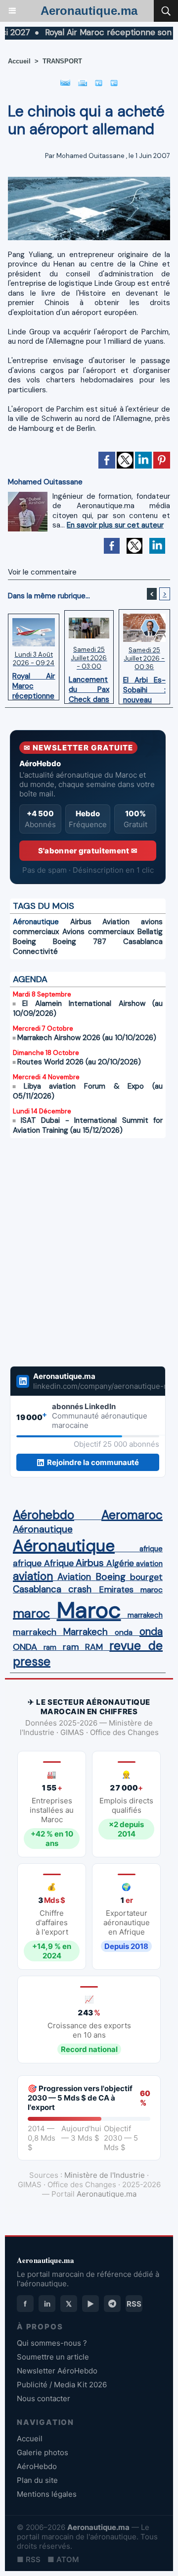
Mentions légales (47, 2494)
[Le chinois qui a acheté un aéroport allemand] (89, 181)
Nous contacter (44, 2398)
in (47, 2304)
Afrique (59, 1563)
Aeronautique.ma (89, 11)
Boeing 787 (80, 942)
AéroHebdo (37, 2466)
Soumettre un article (53, 2357)
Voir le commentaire (42, 572)
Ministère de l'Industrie (105, 2175)
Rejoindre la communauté (93, 1462)
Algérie (120, 1563)
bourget (146, 1577)
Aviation (116, 922)
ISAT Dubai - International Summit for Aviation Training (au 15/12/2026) (88, 1125)
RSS (134, 2304)
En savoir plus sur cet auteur (115, 525)
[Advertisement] (78, 1252)
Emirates (116, 1589)
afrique (151, 1549)
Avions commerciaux (98, 932)
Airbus (81, 922)
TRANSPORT (62, 61)
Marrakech (86, 1632)
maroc (152, 1590)
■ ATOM (63, 2559)
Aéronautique (36, 922)
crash (80, 1589)
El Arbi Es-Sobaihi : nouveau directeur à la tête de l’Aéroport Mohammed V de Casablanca (144, 687)
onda (124, 1632)
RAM (94, 1647)
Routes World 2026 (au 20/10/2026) (79, 1062)
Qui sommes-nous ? (52, 2343)
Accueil (19, 61)
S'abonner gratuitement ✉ (88, 851)
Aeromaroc (132, 1515)
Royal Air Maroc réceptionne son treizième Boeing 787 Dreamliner (34, 683)
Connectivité (35, 951)
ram (50, 1647)
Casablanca (143, 942)
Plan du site (37, 2480)
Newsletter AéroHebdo (57, 2371)
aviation (149, 1564)
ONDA (25, 1647)
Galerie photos (43, 2452)
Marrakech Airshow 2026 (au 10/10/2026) (87, 1038)
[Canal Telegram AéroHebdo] (112, 2304)
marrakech (145, 1615)
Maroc (89, 1610)
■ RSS (29, 2559)
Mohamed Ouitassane (90, 156)
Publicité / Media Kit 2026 (62, 2385)
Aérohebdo (44, 1515)
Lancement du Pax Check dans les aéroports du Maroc (89, 687)
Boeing (24, 942)
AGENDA (30, 979)
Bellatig (150, 932)
